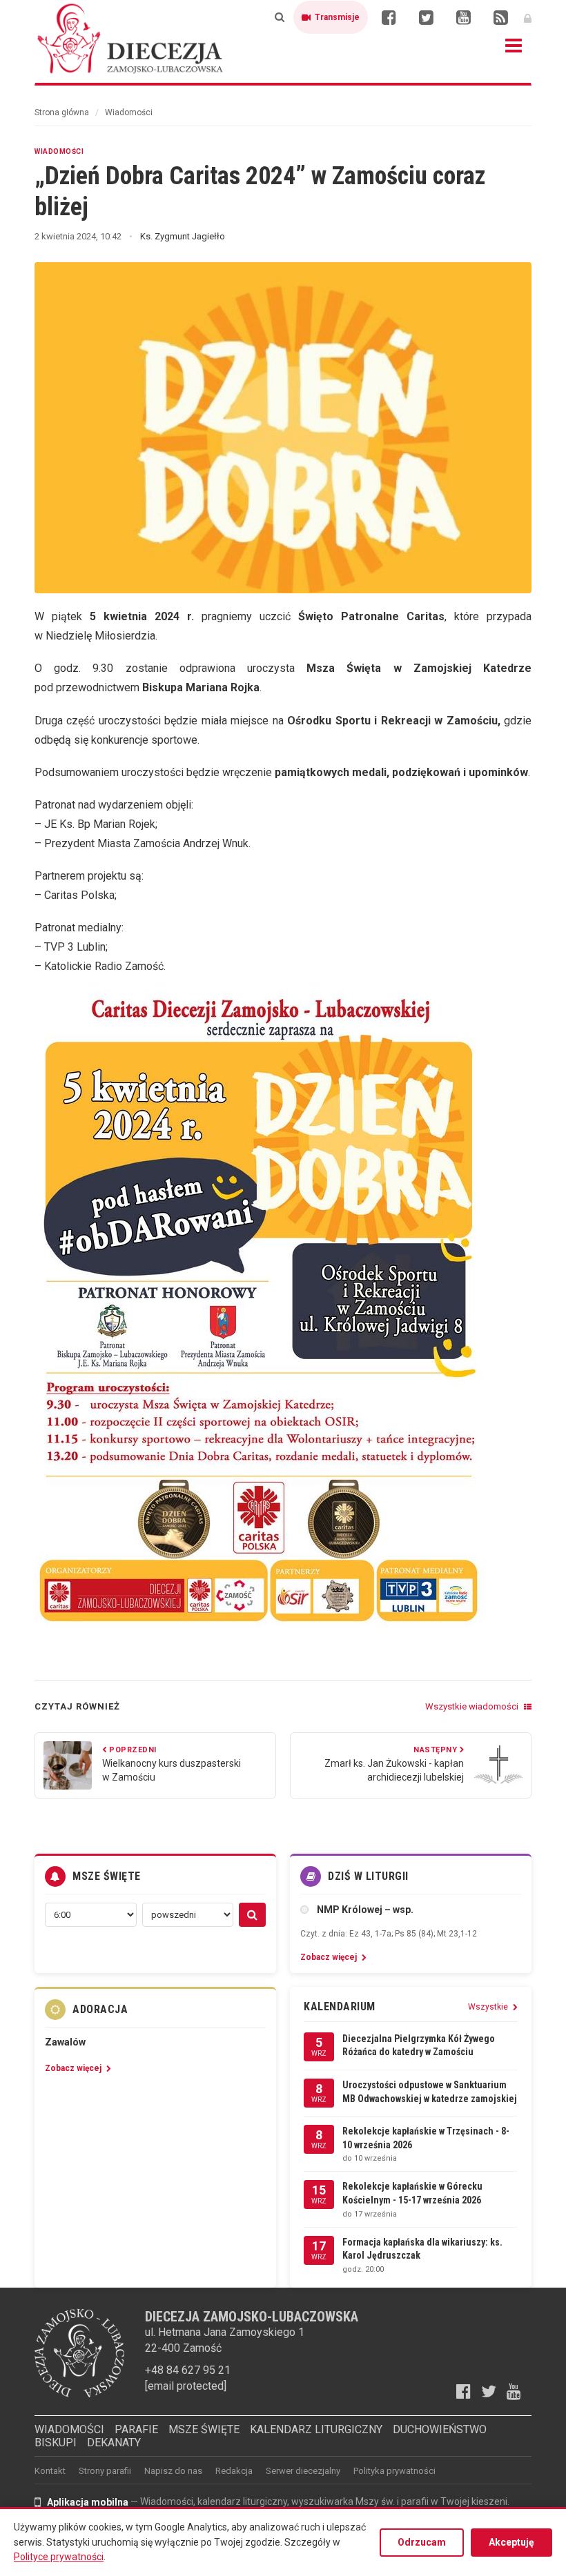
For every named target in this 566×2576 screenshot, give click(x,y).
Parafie (136, 2429)
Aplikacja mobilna (88, 2502)
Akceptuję (511, 2542)
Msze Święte (204, 2429)
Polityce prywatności (59, 2557)
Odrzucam (422, 2542)
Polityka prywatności (394, 2471)
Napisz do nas (173, 2471)
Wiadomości (129, 112)
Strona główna (62, 112)
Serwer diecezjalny (303, 2471)
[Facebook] (389, 17)
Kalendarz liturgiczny (316, 2429)
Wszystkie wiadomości (473, 1706)
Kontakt (50, 2471)
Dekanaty (114, 2443)
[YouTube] (463, 17)
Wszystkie (489, 2007)
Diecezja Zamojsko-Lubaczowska (131, 38)
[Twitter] (426, 17)
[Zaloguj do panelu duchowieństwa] (528, 17)
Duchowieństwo (440, 2429)
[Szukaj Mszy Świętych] (252, 1915)
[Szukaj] (280, 17)
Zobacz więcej (330, 1957)
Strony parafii (105, 2471)
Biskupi (56, 2443)
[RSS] (500, 17)
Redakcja (234, 2471)
